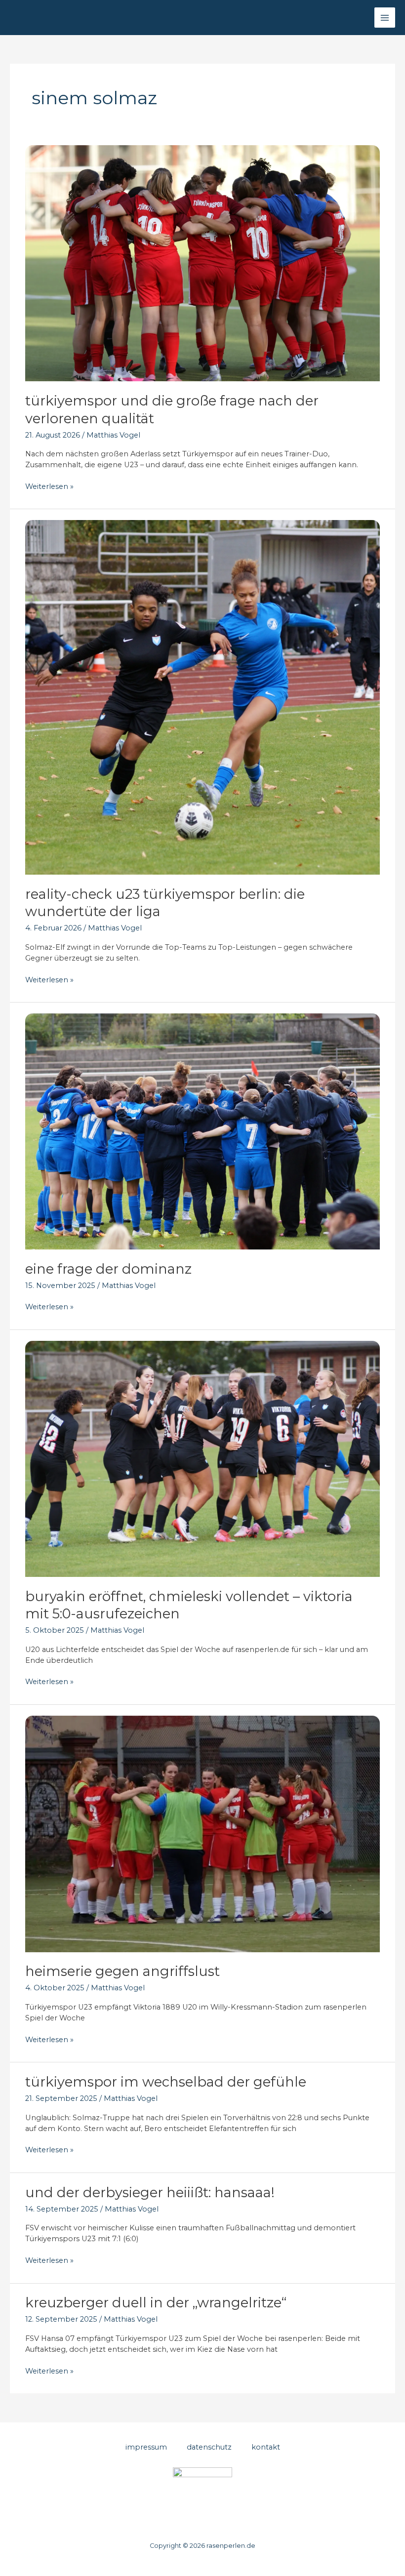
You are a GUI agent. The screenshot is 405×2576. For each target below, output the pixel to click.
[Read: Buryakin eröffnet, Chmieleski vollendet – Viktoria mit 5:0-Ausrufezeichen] (202, 1458)
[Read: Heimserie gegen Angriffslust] (202, 1833)
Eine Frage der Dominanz (108, 1269)
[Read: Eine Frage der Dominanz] (202, 1131)
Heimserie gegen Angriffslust (122, 1971)
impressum (146, 2447)
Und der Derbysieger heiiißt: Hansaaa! (150, 2193)
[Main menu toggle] (385, 18)
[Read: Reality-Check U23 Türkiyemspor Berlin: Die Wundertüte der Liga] (202, 697)
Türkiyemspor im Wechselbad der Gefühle (166, 2082)
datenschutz (209, 2447)
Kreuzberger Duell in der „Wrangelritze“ (156, 2303)
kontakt (266, 2447)
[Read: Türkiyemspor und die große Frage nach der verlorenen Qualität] (202, 263)
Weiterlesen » (49, 487)
